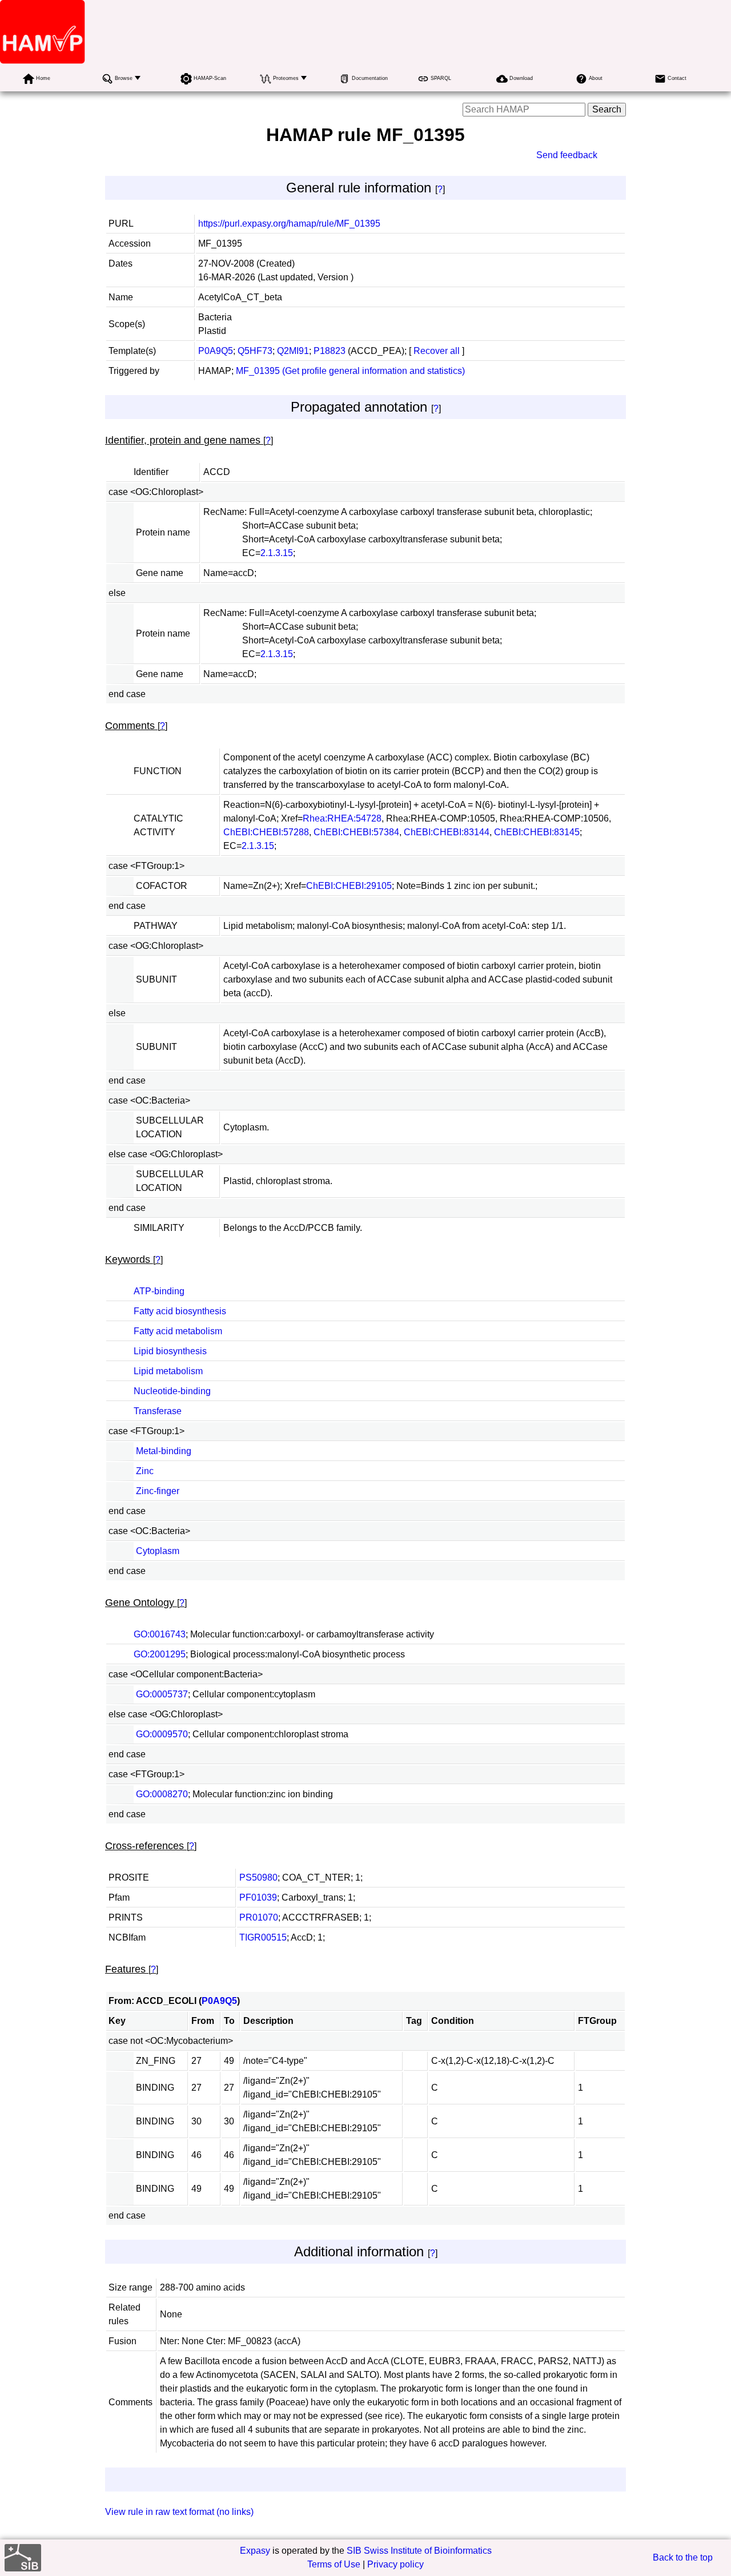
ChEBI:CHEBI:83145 (537, 832)
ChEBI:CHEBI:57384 (356, 832)
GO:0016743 (160, 1634)
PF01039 (258, 1897)
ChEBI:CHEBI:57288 (266, 832)
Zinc (145, 1471)
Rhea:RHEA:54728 (342, 818)
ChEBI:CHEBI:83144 (447, 832)
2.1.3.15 (277, 553)
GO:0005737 (162, 1694)
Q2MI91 (293, 351)
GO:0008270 (162, 1794)
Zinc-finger (158, 1491)
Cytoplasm (158, 1551)
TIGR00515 (263, 1937)
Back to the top (683, 2557)
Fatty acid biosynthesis (180, 1311)
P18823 (330, 351)
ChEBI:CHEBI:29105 (349, 886)
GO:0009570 (162, 1734)
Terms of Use (334, 2564)
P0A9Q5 (216, 351)
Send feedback (567, 155)
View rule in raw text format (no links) (179, 2512)
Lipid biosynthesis (170, 1351)
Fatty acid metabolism (178, 1331)
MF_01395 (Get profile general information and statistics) (350, 371)
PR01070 (259, 1917)
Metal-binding (164, 1451)
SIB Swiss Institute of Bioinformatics (419, 2551)
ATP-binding (159, 1291)
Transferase (158, 1411)
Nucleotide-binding (172, 1391)
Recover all (437, 351)
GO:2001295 (160, 1654)
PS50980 (258, 1877)
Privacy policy (395, 2564)
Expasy (255, 2551)
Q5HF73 (255, 351)
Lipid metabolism (168, 1371)
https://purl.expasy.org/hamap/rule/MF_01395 (289, 224)
